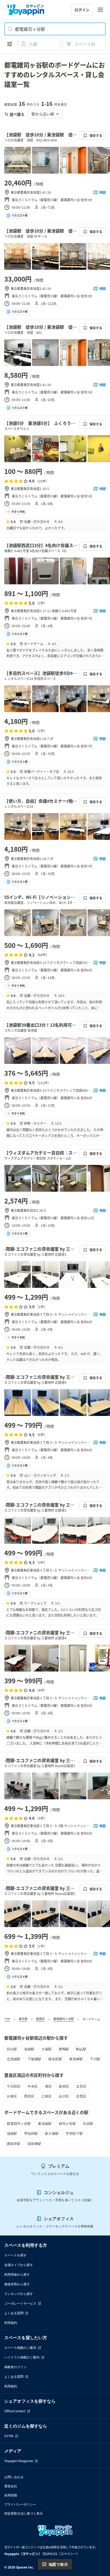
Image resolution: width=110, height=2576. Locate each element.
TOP (7, 2019)
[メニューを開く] (100, 10)
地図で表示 (58, 2564)
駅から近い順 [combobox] (43, 114)
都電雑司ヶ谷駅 (64, 2019)
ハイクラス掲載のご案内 (22, 2357)
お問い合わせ (14, 2477)
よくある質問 (14, 2313)
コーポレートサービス (20, 2303)
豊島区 (40, 2019)
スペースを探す (15, 2255)
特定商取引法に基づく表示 (23, 2513)
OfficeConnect (15, 2411)
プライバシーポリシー (20, 2504)
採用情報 (11, 2495)
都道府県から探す (17, 2284)
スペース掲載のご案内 (20, 2348)
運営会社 (11, 2486)
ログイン (82, 10)
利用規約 (11, 2323)
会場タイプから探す (19, 2265)
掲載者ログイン (15, 2367)
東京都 (23, 2019)
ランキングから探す (19, 2294)
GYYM (9, 2436)
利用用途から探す (17, 2274)
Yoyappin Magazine (19, 2461)
